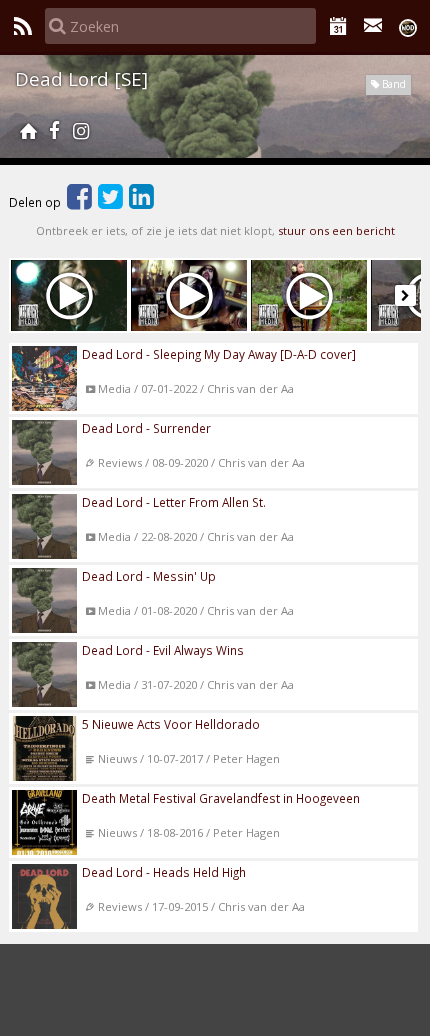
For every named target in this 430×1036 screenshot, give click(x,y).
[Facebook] (54, 131)
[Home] (28, 131)
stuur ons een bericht (336, 230)
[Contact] (373, 26)
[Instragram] (81, 131)
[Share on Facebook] (79, 202)
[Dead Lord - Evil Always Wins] (309, 295)
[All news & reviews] (22, 26)
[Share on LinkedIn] (141, 202)
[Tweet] (110, 202)
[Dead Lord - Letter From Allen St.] (69, 295)
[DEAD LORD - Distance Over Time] (189, 295)
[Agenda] (338, 26)
